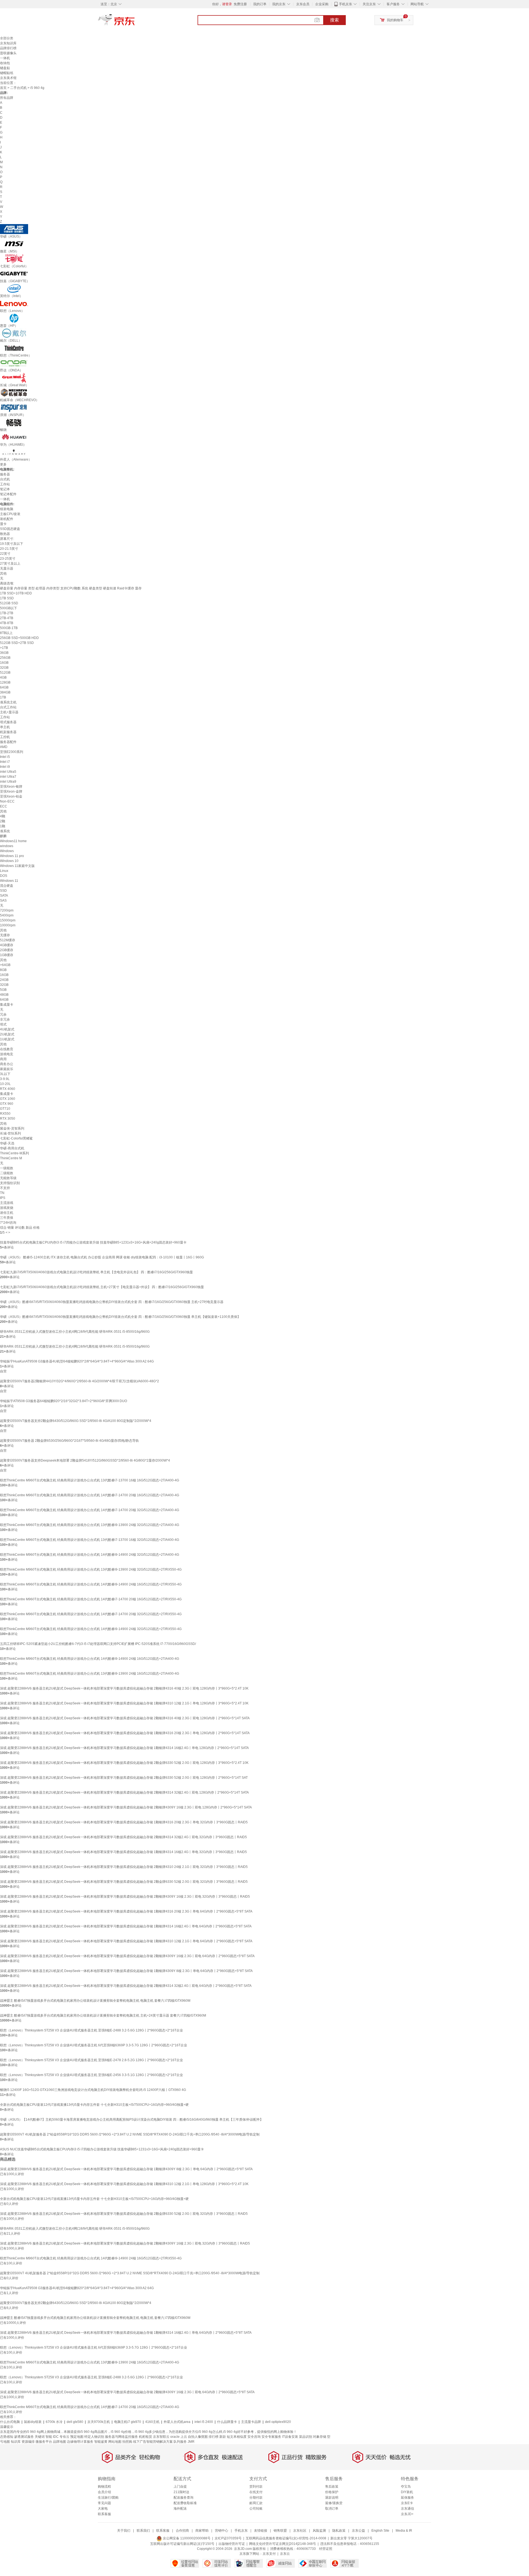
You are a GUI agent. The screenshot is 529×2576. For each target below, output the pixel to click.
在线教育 (7, 1049)
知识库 (16, 2442)
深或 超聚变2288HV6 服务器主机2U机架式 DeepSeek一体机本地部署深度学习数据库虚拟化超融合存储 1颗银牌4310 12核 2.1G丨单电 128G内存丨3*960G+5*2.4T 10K (124, 1703)
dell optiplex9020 (278, 2422)
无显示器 (7, 568)
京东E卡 (407, 2503)
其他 (3, 573)
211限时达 (181, 2492)
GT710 (5, 1109)
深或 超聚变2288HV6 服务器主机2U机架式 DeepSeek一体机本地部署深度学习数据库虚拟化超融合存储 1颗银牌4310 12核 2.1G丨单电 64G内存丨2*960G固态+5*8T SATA (126, 1941)
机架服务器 (8, 732)
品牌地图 (60, 2442)
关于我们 (124, 2531)
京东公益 (358, 2531)
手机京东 (346, 4)
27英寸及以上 (10, 564)
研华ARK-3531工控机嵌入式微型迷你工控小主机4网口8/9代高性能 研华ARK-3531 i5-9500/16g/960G (75, 1347)
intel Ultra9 (8, 782)
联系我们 (143, 2531)
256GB (5, 658)
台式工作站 (8, 707)
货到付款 (256, 2487)
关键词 (40, 2437)
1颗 (3, 826)
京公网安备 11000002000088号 (186, 2538)
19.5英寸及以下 (12, 544)
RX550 (5, 1114)
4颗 (3, 816)
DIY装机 (407, 2492)
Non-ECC (7, 801)
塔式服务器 (8, 722)
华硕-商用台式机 (12, 1148)
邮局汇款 (256, 2503)
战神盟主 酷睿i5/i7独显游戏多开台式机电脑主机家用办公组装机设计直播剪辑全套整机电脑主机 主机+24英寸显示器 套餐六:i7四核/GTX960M (103, 2015)
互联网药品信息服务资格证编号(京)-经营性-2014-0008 (286, 2538)
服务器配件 (8, 742)
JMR (191, 2442)
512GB (5, 673)
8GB (3, 970)
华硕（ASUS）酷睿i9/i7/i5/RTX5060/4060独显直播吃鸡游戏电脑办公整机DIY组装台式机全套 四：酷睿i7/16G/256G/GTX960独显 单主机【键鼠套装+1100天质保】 (120, 1317)
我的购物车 (395, 20)
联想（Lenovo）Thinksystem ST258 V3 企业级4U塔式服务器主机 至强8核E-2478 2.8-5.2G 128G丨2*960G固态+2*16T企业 (91, 2060)
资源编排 (28, 2442)
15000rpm (8, 920)
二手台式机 (18, 88)
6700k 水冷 (54, 2422)
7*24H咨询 (8, 1223)
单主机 (5, 727)
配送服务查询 (183, 2498)
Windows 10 (9, 861)
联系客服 (104, 2514)
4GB (3, 678)
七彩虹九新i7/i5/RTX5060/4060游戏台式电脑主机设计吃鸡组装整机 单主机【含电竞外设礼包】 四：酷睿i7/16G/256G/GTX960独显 (96, 1272)
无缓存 (5, 935)
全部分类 (7, 38)
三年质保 (7, 1218)
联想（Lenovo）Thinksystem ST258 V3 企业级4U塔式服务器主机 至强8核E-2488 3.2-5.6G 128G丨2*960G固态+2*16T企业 (91, 2030)
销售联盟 (280, 2531)
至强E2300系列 (12, 752)
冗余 (3, 1014)
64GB (4, 687)
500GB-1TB (9, 628)
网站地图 (115, 2442)
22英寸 (5, 554)
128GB (5, 682)
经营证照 (326, 2549)
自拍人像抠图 (198, 2437)
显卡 (3, 524)
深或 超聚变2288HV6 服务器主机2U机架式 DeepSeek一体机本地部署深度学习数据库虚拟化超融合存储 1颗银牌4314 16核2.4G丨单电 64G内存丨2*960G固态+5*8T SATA (126, 1926)
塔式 (3, 1024)
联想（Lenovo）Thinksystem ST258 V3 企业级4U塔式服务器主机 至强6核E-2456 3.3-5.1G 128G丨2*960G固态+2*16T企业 (91, 2075)
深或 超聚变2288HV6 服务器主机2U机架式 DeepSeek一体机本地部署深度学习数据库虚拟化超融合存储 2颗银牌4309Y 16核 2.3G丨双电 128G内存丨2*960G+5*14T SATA (126, 1807)
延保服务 (407, 2498)
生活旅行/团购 (108, 2498)
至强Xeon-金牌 (11, 791)
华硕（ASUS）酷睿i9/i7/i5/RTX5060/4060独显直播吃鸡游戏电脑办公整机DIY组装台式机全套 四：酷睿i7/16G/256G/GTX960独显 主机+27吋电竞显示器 (112, 1302)
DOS (4, 876)
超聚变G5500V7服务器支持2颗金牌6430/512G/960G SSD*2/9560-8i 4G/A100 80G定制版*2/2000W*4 (76, 1421)
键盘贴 (5, 68)
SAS (3, 901)
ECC (4, 806)
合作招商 (182, 2531)
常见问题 (104, 2503)
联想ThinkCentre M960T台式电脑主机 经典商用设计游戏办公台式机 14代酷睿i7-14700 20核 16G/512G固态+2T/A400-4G (90, 1495)
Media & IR (404, 2531)
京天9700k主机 (99, 2422)
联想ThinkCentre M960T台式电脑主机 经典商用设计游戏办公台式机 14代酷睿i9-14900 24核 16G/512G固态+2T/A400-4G (90, 1659)
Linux (4, 871)
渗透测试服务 (24, 2437)
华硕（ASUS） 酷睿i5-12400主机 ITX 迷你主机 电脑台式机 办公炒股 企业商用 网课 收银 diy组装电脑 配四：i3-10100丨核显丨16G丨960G (102, 1257)
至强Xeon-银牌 (11, 787)
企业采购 (322, 4)
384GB (5, 692)
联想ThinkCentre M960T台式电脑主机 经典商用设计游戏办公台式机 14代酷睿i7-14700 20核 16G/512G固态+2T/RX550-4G (91, 1599)
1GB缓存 (7, 955)
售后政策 (332, 2487)
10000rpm (8, 925)
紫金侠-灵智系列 (12, 1128)
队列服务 (180, 2442)
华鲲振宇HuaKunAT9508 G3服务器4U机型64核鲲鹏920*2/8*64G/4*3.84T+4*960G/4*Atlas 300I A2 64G (77, 1361)
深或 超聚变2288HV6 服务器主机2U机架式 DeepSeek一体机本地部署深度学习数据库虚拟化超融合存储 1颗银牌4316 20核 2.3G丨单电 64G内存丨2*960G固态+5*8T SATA (126, 1911)
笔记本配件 (8, 494)
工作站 (5, 484)
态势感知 (7, 2437)
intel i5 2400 (204, 2422)
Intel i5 (5, 757)
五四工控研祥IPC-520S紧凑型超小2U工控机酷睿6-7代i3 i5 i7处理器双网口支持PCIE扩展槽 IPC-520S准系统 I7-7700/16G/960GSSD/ (98, 1644)
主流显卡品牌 (251, 2422)
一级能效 (7, 1168)
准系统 (5, 831)
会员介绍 (104, 2492)
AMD (4, 747)
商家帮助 (202, 2531)
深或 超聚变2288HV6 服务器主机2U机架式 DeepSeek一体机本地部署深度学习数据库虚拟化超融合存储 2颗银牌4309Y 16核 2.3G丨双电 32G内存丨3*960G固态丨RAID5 (125, 1897)
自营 (3, 1371)
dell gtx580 (75, 2422)
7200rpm (7, 910)
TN (2, 1193)
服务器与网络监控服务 (122, 2437)
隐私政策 (339, 2531)
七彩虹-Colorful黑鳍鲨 (16, 1138)
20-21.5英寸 (9, 549)
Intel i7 (5, 762)
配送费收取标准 (185, 2503)
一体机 (5, 58)
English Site (380, 2531)
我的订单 (260, 4)
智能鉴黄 (101, 2442)
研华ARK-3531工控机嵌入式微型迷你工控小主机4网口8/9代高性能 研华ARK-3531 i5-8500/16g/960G (75, 1332)
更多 (3, 464)
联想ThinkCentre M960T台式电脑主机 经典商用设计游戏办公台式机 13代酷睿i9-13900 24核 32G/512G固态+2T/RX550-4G (91, 1569)
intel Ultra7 (8, 777)
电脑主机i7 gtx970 (128, 2422)
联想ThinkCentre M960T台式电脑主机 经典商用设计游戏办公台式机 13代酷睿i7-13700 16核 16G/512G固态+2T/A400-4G (90, 1480)
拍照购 (127, 2442)
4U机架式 (7, 1029)
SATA (4, 896)
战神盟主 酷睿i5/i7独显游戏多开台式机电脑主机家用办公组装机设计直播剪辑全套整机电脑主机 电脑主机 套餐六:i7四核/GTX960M (95, 2001)
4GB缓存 (7, 945)
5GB (3, 990)
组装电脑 (7, 509)
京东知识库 (8, 43)
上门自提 (180, 2487)
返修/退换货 (334, 2503)
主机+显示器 (9, 712)
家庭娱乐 (7, 1069)
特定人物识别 (94, 2437)
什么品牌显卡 (227, 2422)
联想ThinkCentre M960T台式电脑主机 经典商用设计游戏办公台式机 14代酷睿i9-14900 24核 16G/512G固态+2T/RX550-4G (91, 1584)
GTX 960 (7, 1104)
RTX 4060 (8, 1089)
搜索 (334, 20)
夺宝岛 (406, 2487)
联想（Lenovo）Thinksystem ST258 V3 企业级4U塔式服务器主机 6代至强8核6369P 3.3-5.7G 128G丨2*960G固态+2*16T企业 (94, 2045)
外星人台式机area (177, 2422)
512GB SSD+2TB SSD (17, 643)
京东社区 (300, 2531)
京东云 (285, 2554)
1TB (3, 697)
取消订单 (332, 2509)
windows (7, 846)
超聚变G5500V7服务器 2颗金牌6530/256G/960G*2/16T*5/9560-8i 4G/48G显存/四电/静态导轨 (69, 1441)
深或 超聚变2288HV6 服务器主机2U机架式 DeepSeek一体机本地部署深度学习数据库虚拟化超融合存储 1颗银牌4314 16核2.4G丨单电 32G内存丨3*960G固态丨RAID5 (123, 1852)
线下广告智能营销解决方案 (153, 2442)
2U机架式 (7, 1034)
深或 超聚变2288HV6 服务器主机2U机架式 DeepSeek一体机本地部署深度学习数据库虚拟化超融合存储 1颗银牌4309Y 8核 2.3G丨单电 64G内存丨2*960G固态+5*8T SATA (126, 1971)
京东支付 (269, 2554)
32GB (4, 668)
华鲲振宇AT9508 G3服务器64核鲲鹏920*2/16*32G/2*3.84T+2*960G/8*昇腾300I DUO (64, 1401)
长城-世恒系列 (10, 1133)
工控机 (5, 737)
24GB (4, 980)
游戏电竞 (7, 1054)
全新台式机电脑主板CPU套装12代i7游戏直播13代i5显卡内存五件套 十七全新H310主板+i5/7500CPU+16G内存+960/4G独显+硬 (94, 2105)
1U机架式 (7, 1039)
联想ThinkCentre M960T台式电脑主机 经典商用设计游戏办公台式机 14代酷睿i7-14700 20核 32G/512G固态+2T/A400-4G (90, 1510)
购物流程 (104, 2487)
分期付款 (256, 2498)
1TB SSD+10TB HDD (16, 593)
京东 (135, 22)
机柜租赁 (145, 2437)
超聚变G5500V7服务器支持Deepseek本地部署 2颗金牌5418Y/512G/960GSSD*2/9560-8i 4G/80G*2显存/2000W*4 (85, 1460)
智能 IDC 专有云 (57, 2437)
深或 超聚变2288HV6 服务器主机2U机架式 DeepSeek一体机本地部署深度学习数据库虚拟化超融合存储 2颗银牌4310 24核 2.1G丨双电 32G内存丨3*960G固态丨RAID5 (124, 1867)
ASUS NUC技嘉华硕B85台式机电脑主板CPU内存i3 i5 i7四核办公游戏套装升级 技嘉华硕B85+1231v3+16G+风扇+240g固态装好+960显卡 (102, 2149)
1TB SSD (7, 598)
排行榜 (214, 2437)
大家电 (103, 2509)
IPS (3, 1198)
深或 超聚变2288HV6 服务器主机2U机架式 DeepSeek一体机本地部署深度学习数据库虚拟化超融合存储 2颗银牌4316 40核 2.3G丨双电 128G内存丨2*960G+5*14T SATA (125, 1718)
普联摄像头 (8, 53)
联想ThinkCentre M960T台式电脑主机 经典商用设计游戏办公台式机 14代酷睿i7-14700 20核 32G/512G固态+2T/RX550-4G (91, 1614)
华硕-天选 (7, 1143)
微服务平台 (44, 2442)
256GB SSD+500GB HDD (19, 638)
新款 (223, 2437)
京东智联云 (161, 2437)
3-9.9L (5, 1079)
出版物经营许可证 (232, 2544)
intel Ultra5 (8, 772)
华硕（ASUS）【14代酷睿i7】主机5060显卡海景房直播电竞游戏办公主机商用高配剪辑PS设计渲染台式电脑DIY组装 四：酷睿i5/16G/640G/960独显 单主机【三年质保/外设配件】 (132, 2120)
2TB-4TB (7, 618)
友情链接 (261, 2531)
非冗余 (5, 1019)
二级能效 (7, 1173)
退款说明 (332, 2498)
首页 (3, 88)
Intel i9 (5, 767)
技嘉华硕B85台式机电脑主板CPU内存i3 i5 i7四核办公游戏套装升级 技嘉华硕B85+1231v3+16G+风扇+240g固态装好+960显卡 (93, 1242)
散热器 (5, 534)
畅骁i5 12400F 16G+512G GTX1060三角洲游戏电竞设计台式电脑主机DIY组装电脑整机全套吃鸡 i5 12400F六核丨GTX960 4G (93, 2090)
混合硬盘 (7, 886)
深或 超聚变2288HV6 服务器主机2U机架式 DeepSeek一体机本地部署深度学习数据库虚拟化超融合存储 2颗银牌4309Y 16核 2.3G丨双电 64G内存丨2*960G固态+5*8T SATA (127, 1956)
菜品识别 (306, 2437)
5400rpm (7, 915)
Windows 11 (9, 881)
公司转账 (256, 2509)
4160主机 (152, 2422)
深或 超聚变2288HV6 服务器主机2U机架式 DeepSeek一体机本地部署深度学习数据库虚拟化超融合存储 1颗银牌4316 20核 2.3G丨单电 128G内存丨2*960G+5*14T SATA (125, 1733)
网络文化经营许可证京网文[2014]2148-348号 (283, 2544)
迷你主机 (7, 1213)
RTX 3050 (8, 1119)
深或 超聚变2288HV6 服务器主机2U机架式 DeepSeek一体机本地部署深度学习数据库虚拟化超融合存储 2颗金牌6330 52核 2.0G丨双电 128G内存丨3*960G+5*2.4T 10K (124, 1763)
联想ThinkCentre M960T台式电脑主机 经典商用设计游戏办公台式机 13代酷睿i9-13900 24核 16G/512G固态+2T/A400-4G (90, 1674)
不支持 (5, 1188)
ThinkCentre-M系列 (14, 1153)
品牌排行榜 (8, 48)
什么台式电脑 (10, 2422)
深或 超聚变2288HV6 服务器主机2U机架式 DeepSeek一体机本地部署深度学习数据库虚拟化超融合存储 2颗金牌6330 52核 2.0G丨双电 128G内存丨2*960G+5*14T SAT (124, 1778)
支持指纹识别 (10, 1183)
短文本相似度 (237, 2437)
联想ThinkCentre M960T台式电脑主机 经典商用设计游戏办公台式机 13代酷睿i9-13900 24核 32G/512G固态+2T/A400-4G (90, 1525)
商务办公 (7, 1064)
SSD (3, 891)
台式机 (5, 479)
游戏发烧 (7, 1208)
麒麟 (3, 836)
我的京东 (279, 4)
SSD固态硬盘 (10, 529)
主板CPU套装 (10, 514)
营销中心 (222, 2531)
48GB (4, 995)
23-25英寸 (8, 559)
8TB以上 (6, 633)
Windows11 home (13, 841)
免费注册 (240, 4)
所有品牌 (7, 98)
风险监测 (319, 2531)
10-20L (5, 1084)
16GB (4, 663)
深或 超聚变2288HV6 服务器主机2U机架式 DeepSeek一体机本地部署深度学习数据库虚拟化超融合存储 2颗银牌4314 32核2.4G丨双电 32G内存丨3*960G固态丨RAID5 (123, 1837)
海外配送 (180, 2509)
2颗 (3, 821)
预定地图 (77, 2437)
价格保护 (332, 2492)
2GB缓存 (7, 950)
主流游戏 (7, 1203)
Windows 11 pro (12, 856)
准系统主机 (8, 702)
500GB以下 (9, 608)
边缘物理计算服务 (80, 2442)
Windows (7, 851)
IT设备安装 (290, 2437)
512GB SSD (9, 603)
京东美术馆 (8, 78)
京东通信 (407, 2509)
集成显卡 (7, 1005)
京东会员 (303, 4)
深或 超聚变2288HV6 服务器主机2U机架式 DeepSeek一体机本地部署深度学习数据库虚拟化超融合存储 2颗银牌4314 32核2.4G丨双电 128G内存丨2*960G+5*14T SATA (124, 1792)
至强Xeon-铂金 (11, 796)
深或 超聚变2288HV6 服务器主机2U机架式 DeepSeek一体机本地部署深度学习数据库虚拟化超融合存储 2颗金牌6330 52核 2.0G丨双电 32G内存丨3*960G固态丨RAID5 (124, 1882)
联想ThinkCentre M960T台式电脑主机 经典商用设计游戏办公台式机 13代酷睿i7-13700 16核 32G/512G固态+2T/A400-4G (90, 1540)
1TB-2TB (7, 613)
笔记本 (5, 489)
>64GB (5, 965)
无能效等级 (8, 1178)
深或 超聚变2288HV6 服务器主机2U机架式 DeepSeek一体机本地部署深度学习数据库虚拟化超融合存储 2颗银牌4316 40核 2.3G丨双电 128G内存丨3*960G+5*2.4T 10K (124, 1688)
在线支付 (256, 2492)
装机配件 (7, 519)
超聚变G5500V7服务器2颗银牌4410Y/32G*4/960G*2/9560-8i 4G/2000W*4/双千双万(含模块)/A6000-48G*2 (79, 1381)
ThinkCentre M (11, 1158)
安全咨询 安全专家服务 (264, 2437)
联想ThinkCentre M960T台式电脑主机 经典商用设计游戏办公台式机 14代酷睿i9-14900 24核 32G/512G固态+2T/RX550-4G (91, 1629)
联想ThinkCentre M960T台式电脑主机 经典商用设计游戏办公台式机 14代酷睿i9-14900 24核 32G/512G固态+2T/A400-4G (90, 1555)
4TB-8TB (7, 623)
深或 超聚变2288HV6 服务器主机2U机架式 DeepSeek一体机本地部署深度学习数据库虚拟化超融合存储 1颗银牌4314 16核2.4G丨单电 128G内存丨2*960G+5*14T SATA (124, 1748)
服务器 (5, 474)
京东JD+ (407, 2514)
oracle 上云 (179, 2437)
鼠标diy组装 (33, 2422)
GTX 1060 (8, 1099)
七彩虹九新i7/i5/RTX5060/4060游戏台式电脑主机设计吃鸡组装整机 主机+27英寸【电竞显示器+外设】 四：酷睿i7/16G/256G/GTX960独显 (102, 1287)
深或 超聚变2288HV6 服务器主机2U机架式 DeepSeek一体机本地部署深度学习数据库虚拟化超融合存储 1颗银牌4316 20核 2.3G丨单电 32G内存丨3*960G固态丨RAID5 (124, 1822)
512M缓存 (8, 940)
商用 (3, 1059)
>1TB (4, 648)
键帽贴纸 (7, 73)
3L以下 (5, 1074)
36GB (4, 653)
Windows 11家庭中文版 (17, 866)
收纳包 (5, 63)
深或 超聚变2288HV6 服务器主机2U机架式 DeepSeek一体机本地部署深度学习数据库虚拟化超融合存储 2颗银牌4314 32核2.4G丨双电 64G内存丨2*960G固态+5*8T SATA (126, 1986)
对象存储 (320, 2437)
